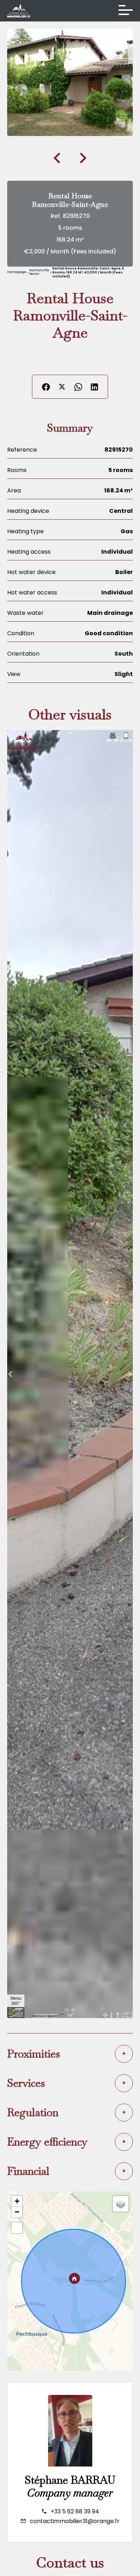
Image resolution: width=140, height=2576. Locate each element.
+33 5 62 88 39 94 (75, 2511)
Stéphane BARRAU (70, 2480)
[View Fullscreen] (17, 2228)
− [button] (17, 2212)
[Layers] (121, 2204)
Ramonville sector (39, 272)
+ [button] (17, 2201)
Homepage (17, 272)
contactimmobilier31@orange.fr (75, 2521)
